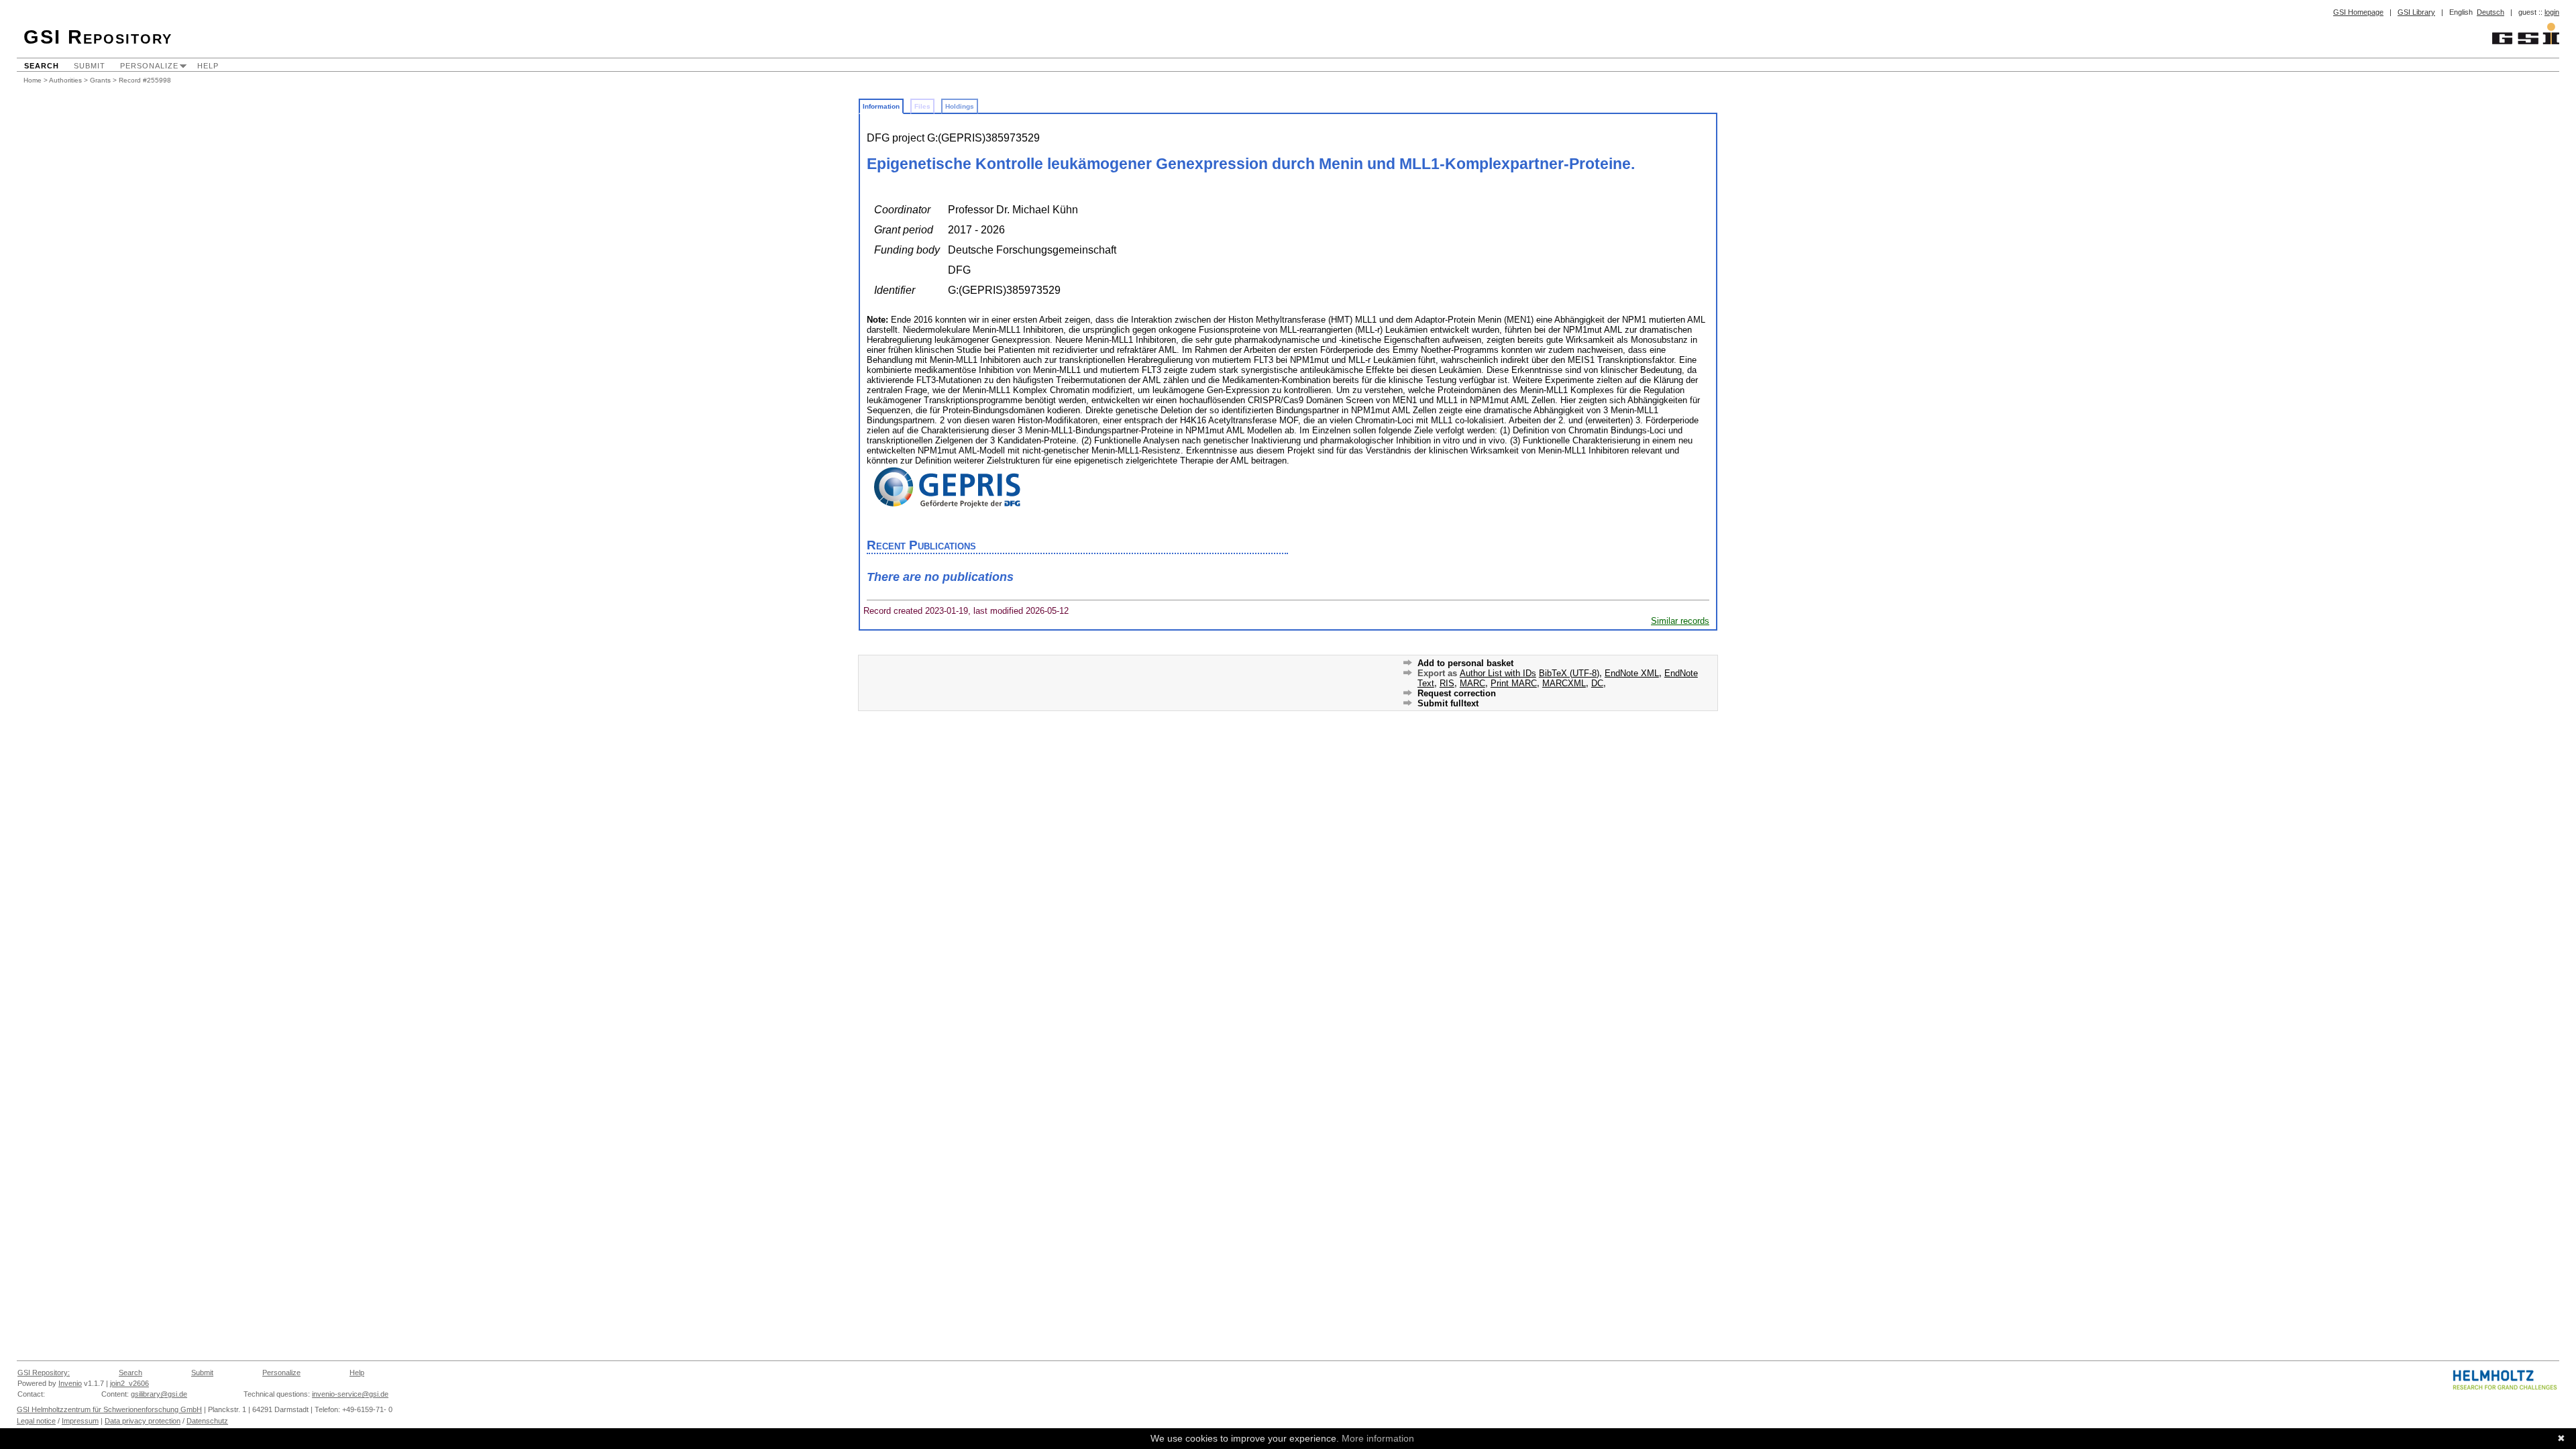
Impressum (80, 1421)
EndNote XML (1632, 673)
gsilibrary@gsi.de (159, 1394)
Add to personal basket (1465, 663)
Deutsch (2490, 12)
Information (881, 106)
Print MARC (1514, 683)
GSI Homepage (2358, 12)
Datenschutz (207, 1421)
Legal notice (36, 1421)
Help (208, 66)
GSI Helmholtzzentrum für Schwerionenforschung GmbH (109, 1409)
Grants (100, 80)
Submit (90, 66)
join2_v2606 (129, 1383)
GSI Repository (98, 37)
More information (1378, 1438)
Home (33, 80)
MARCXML (1564, 683)
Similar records (1680, 621)
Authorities (65, 80)
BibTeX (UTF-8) (1569, 673)
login (2552, 12)
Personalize (149, 66)
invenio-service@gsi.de (350, 1394)
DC (1597, 683)
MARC (1472, 683)
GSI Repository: (44, 1373)
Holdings (960, 106)
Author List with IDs (1498, 673)
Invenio (70, 1383)
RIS (1447, 683)
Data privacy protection (143, 1421)
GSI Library (2416, 12)
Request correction (1457, 693)
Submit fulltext (1448, 703)
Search (42, 66)
